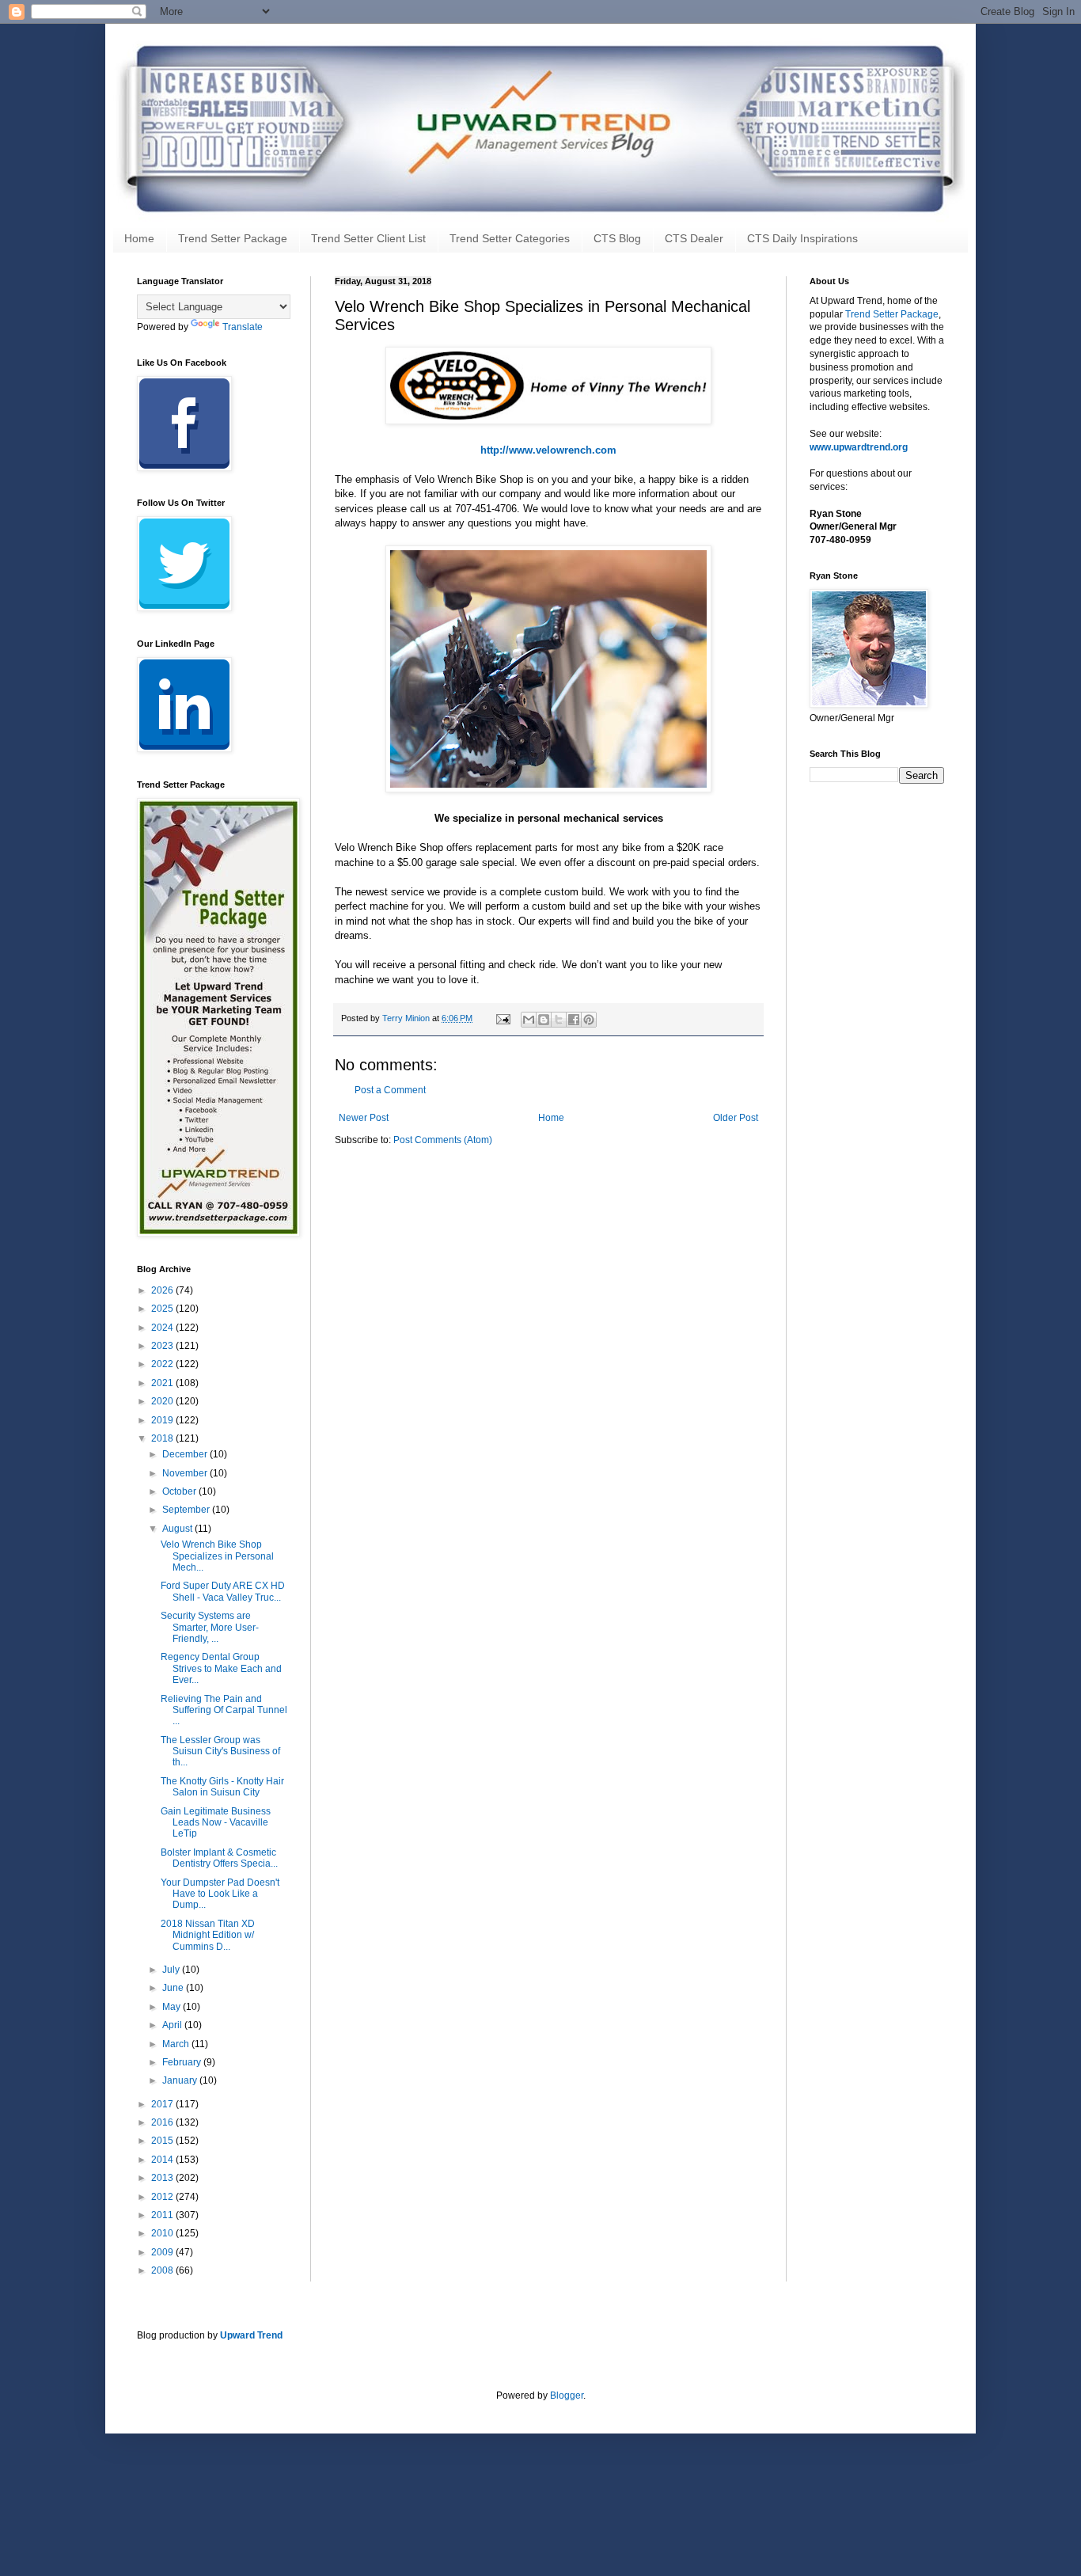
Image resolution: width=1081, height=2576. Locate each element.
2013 (163, 2178)
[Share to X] (559, 1020)
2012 (163, 2197)
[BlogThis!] (544, 1020)
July (172, 1970)
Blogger (567, 2396)
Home (139, 238)
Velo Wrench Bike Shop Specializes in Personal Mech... (217, 1556)
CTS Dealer (694, 238)
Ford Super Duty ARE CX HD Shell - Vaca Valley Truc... (223, 1591)
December (186, 1454)
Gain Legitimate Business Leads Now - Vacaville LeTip (216, 1823)
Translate (243, 327)
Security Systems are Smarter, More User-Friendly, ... (210, 1627)
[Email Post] (503, 1018)
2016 (163, 2122)
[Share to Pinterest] (589, 1020)
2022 (163, 1364)
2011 (163, 2215)
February (183, 2062)
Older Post (736, 1118)
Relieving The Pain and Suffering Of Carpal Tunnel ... (224, 1710)
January (181, 2080)
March (177, 2044)
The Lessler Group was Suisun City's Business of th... (220, 1752)
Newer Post (364, 1118)
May (173, 2007)
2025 (163, 1309)
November (186, 1473)
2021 (163, 1383)
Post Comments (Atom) (443, 1140)
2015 (163, 2141)
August (178, 1529)
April (173, 2025)
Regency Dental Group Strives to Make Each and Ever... (221, 1668)
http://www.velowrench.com (548, 450)
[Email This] (529, 1020)
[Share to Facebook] (574, 1020)
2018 (163, 1438)
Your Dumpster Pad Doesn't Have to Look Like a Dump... (220, 1894)
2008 (163, 2270)
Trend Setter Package (233, 238)
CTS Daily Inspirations (802, 238)
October (180, 1491)
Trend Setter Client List (368, 238)
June (174, 1988)
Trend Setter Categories (510, 238)
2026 (163, 1290)
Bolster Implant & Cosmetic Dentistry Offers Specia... (219, 1858)
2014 (163, 2160)
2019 (163, 1420)
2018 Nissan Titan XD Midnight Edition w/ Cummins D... (208, 1935)
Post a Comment (390, 1090)
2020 (163, 1401)
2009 (163, 2252)
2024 (163, 1328)
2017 (163, 2104)
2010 (163, 2233)
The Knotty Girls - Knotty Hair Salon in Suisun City (222, 1787)
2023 (163, 1346)
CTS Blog (617, 238)
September (187, 1510)
